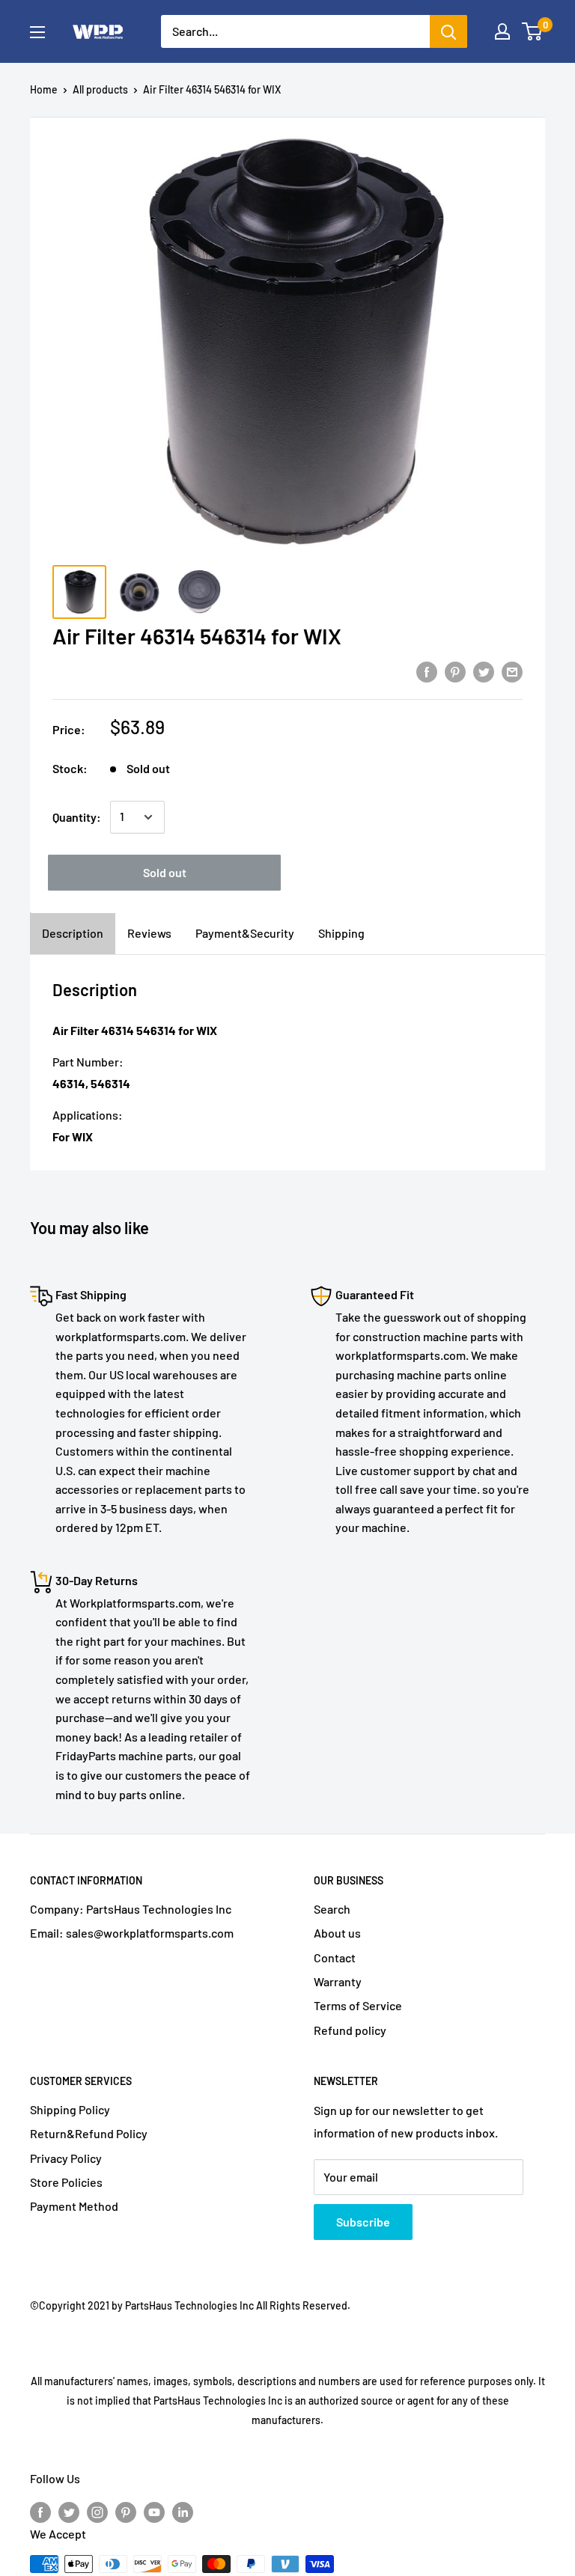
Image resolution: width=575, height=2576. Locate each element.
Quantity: (77, 817)
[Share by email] (512, 671)
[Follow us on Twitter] (69, 2511)
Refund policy (350, 2030)
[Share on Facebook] (427, 671)
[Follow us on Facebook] (40, 2511)
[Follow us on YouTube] (154, 2511)
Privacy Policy (66, 2158)
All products (100, 89)
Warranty (338, 1981)
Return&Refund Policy (89, 2133)
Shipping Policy (70, 2109)
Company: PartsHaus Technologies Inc (131, 1909)
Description (73, 933)
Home (44, 89)
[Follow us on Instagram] (97, 2511)
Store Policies (66, 2182)
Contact (335, 1957)
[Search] (448, 31)
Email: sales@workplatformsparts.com (132, 1933)
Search (332, 1909)
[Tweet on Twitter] (484, 671)
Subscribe (363, 2222)
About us (337, 1933)
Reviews (149, 933)
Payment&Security (245, 933)
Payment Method (74, 2206)
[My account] (502, 31)
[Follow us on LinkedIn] (183, 2511)
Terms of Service (358, 2005)
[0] (533, 31)
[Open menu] (37, 32)
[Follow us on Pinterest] (126, 2511)
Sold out (165, 872)
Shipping (341, 933)
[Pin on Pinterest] (455, 671)
